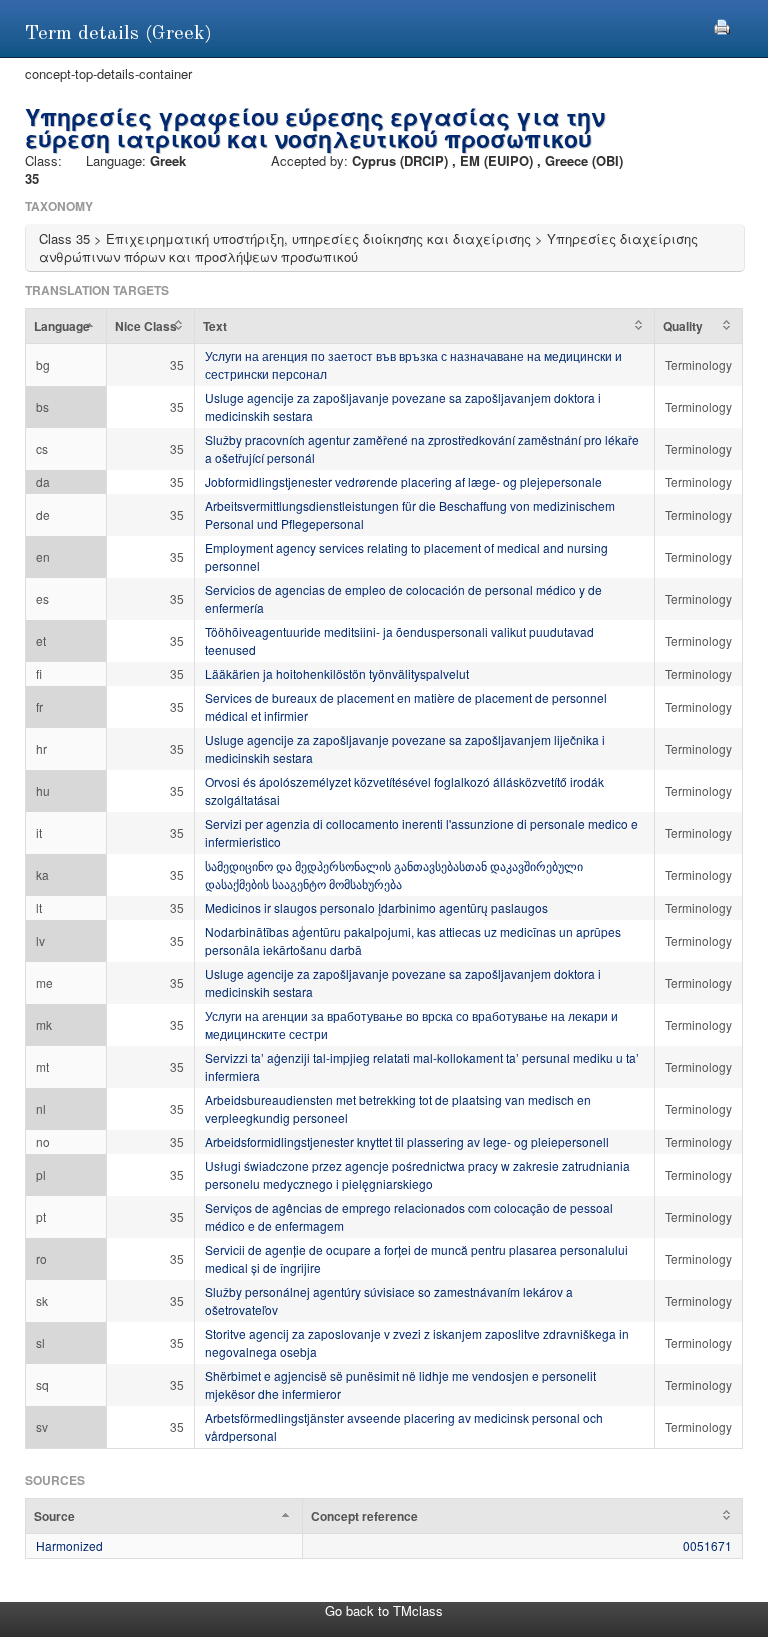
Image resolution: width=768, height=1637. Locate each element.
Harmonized (69, 1545)
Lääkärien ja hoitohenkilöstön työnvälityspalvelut (337, 673)
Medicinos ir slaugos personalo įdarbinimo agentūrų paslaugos (376, 907)
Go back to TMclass (384, 1610)
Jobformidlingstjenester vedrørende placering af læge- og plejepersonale (403, 481)
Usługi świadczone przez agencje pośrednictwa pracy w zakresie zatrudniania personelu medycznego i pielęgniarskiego (417, 1174)
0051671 (707, 1545)
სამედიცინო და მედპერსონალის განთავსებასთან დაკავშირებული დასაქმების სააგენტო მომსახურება (394, 874)
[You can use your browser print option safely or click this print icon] (722, 24)
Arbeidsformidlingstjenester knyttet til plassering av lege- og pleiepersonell (407, 1141)
